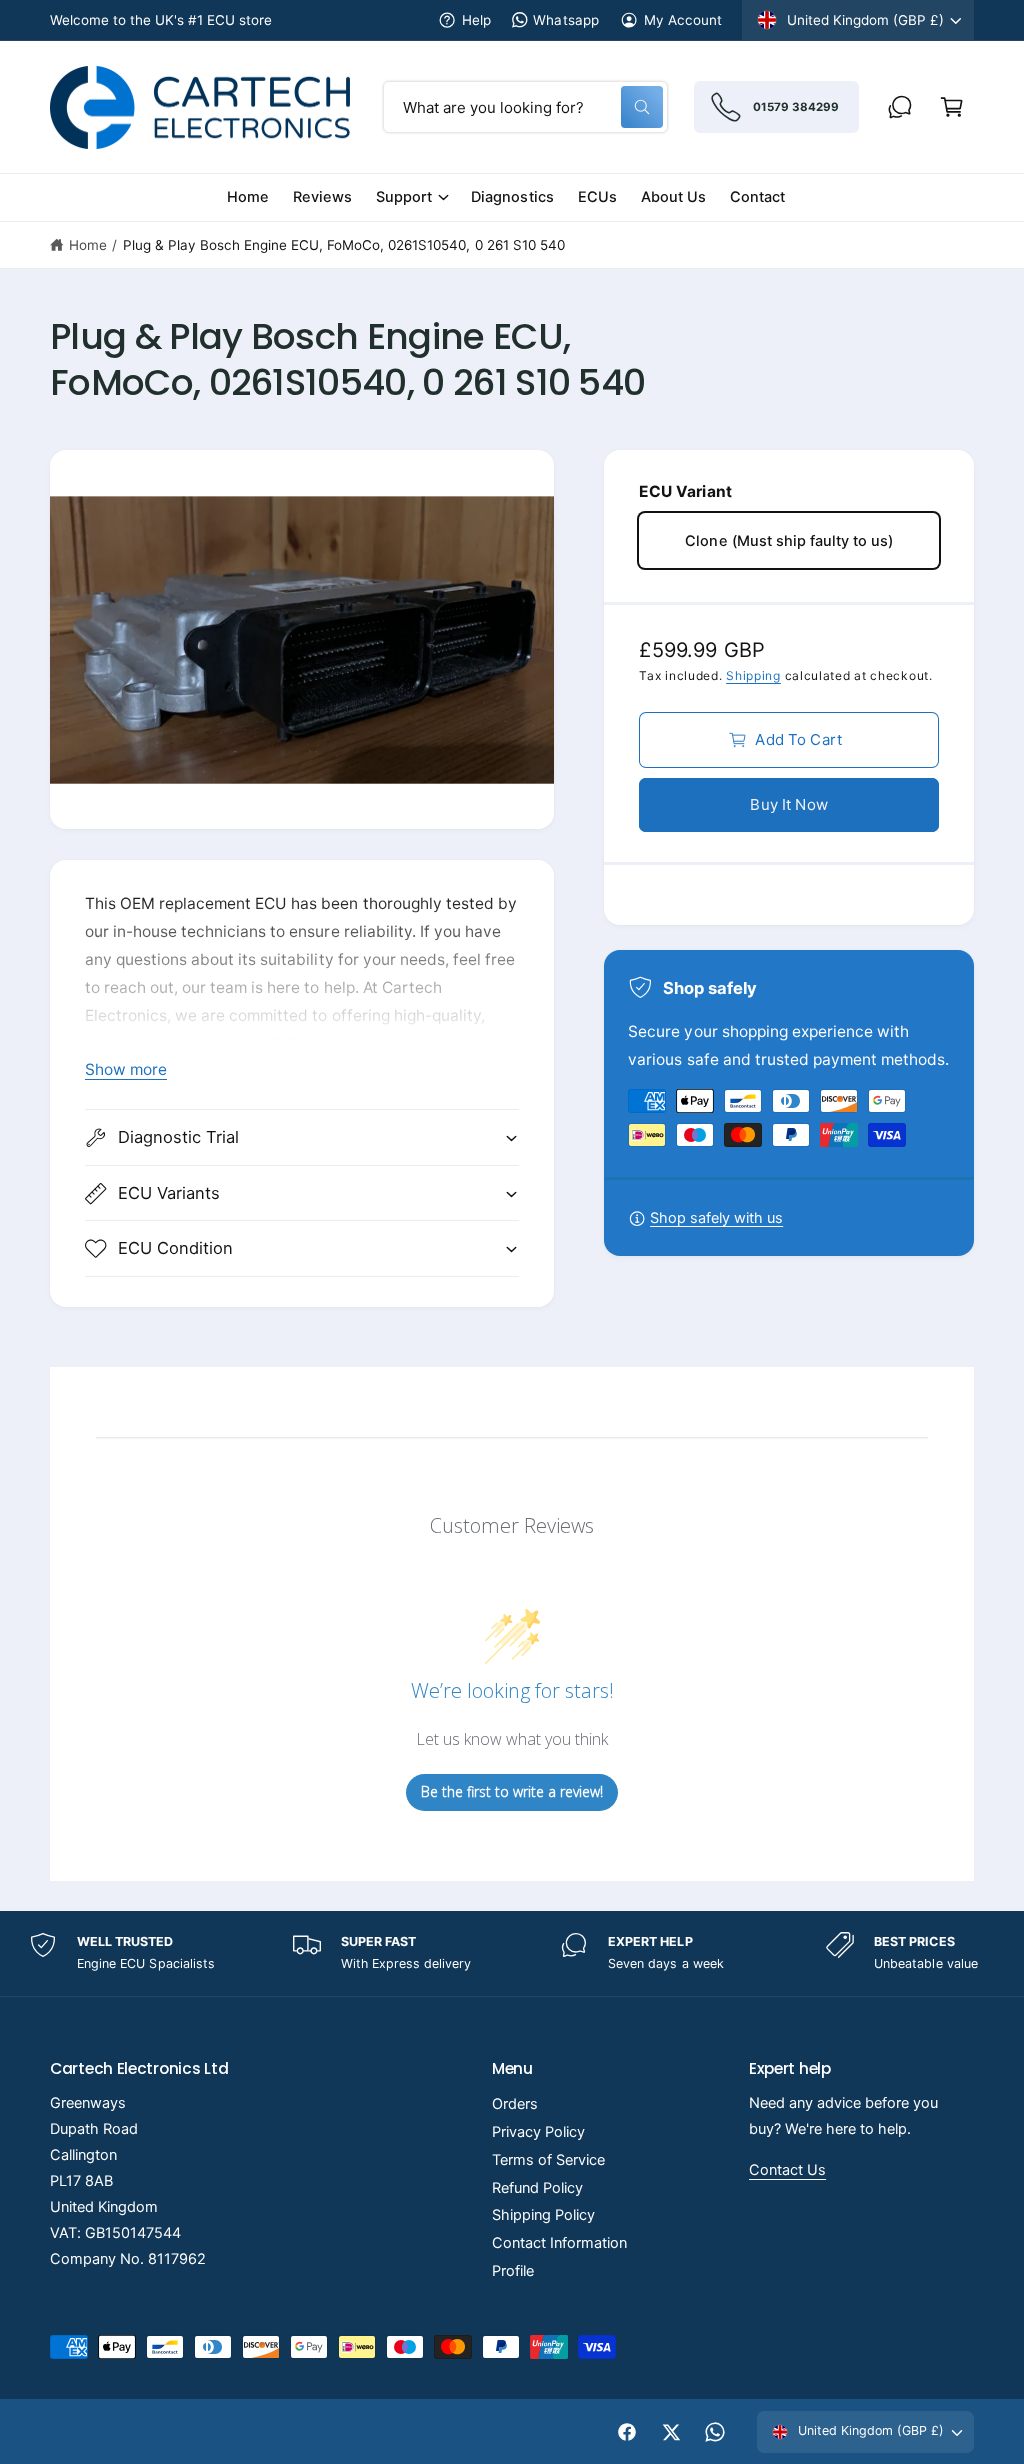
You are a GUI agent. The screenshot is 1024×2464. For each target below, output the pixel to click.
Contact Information (559, 2243)
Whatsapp (565, 20)
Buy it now (789, 804)
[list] (512, 1953)
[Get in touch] (900, 107)
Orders (515, 2104)
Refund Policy (537, 2188)
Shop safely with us (716, 1218)
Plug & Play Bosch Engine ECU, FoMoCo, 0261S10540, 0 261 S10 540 (344, 245)
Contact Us (787, 2170)
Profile (513, 2271)
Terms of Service (548, 2160)
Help (476, 20)
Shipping (753, 675)
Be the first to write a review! (512, 1791)
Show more (126, 1069)
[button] (952, 107)
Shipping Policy (543, 2215)
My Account (683, 20)
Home (88, 245)
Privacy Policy (538, 2132)
